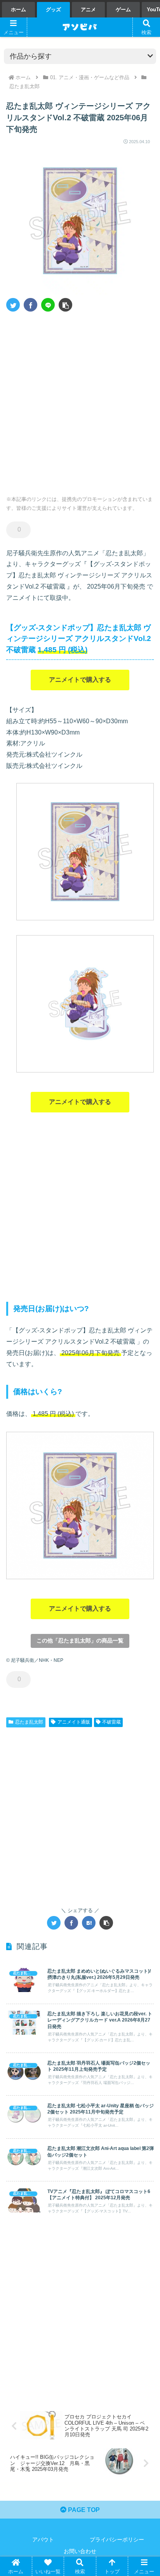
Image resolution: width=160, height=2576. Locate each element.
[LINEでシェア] (48, 305)
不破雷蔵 (111, 1722)
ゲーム (123, 10)
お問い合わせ (80, 2551)
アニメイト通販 (74, 1722)
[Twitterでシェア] (13, 305)
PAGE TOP (83, 2510)
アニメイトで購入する (80, 680)
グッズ (53, 10)
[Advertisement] (80, 401)
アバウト (43, 2540)
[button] (65, 305)
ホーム (18, 10)
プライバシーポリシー (117, 2540)
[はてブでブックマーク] (89, 1923)
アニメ (88, 10)
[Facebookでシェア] (30, 305)
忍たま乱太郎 (29, 1722)
